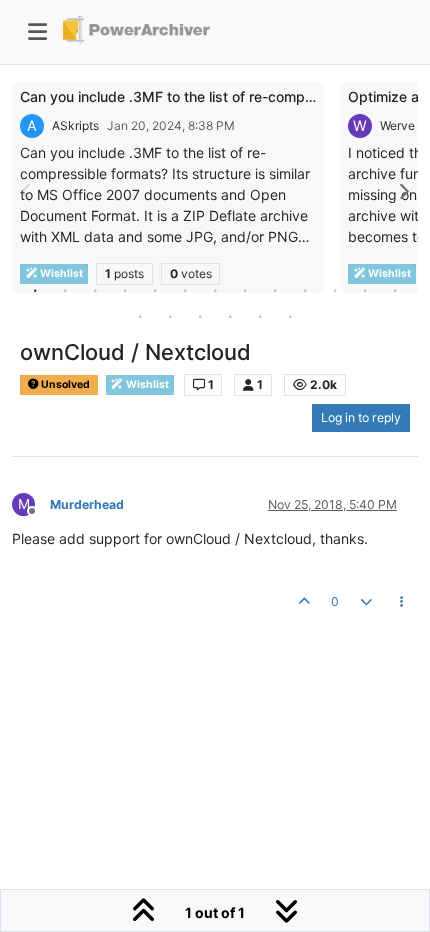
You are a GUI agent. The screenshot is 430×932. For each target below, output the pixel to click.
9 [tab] (275, 290)
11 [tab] (335, 290)
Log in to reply (361, 417)
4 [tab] (125, 290)
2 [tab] (65, 290)
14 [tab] (140, 316)
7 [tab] (215, 290)
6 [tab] (185, 290)
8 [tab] (245, 290)
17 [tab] (230, 316)
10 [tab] (305, 290)
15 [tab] (170, 316)
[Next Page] (403, 191)
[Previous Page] (27, 191)
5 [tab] (155, 290)
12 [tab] (365, 290)
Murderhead (87, 504)
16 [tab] (200, 316)
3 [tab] (95, 290)
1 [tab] (35, 290)
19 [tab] (290, 316)
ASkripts (75, 125)
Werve (397, 125)
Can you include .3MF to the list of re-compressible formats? (219, 96)
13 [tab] (395, 290)
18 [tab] (260, 316)
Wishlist (146, 384)
